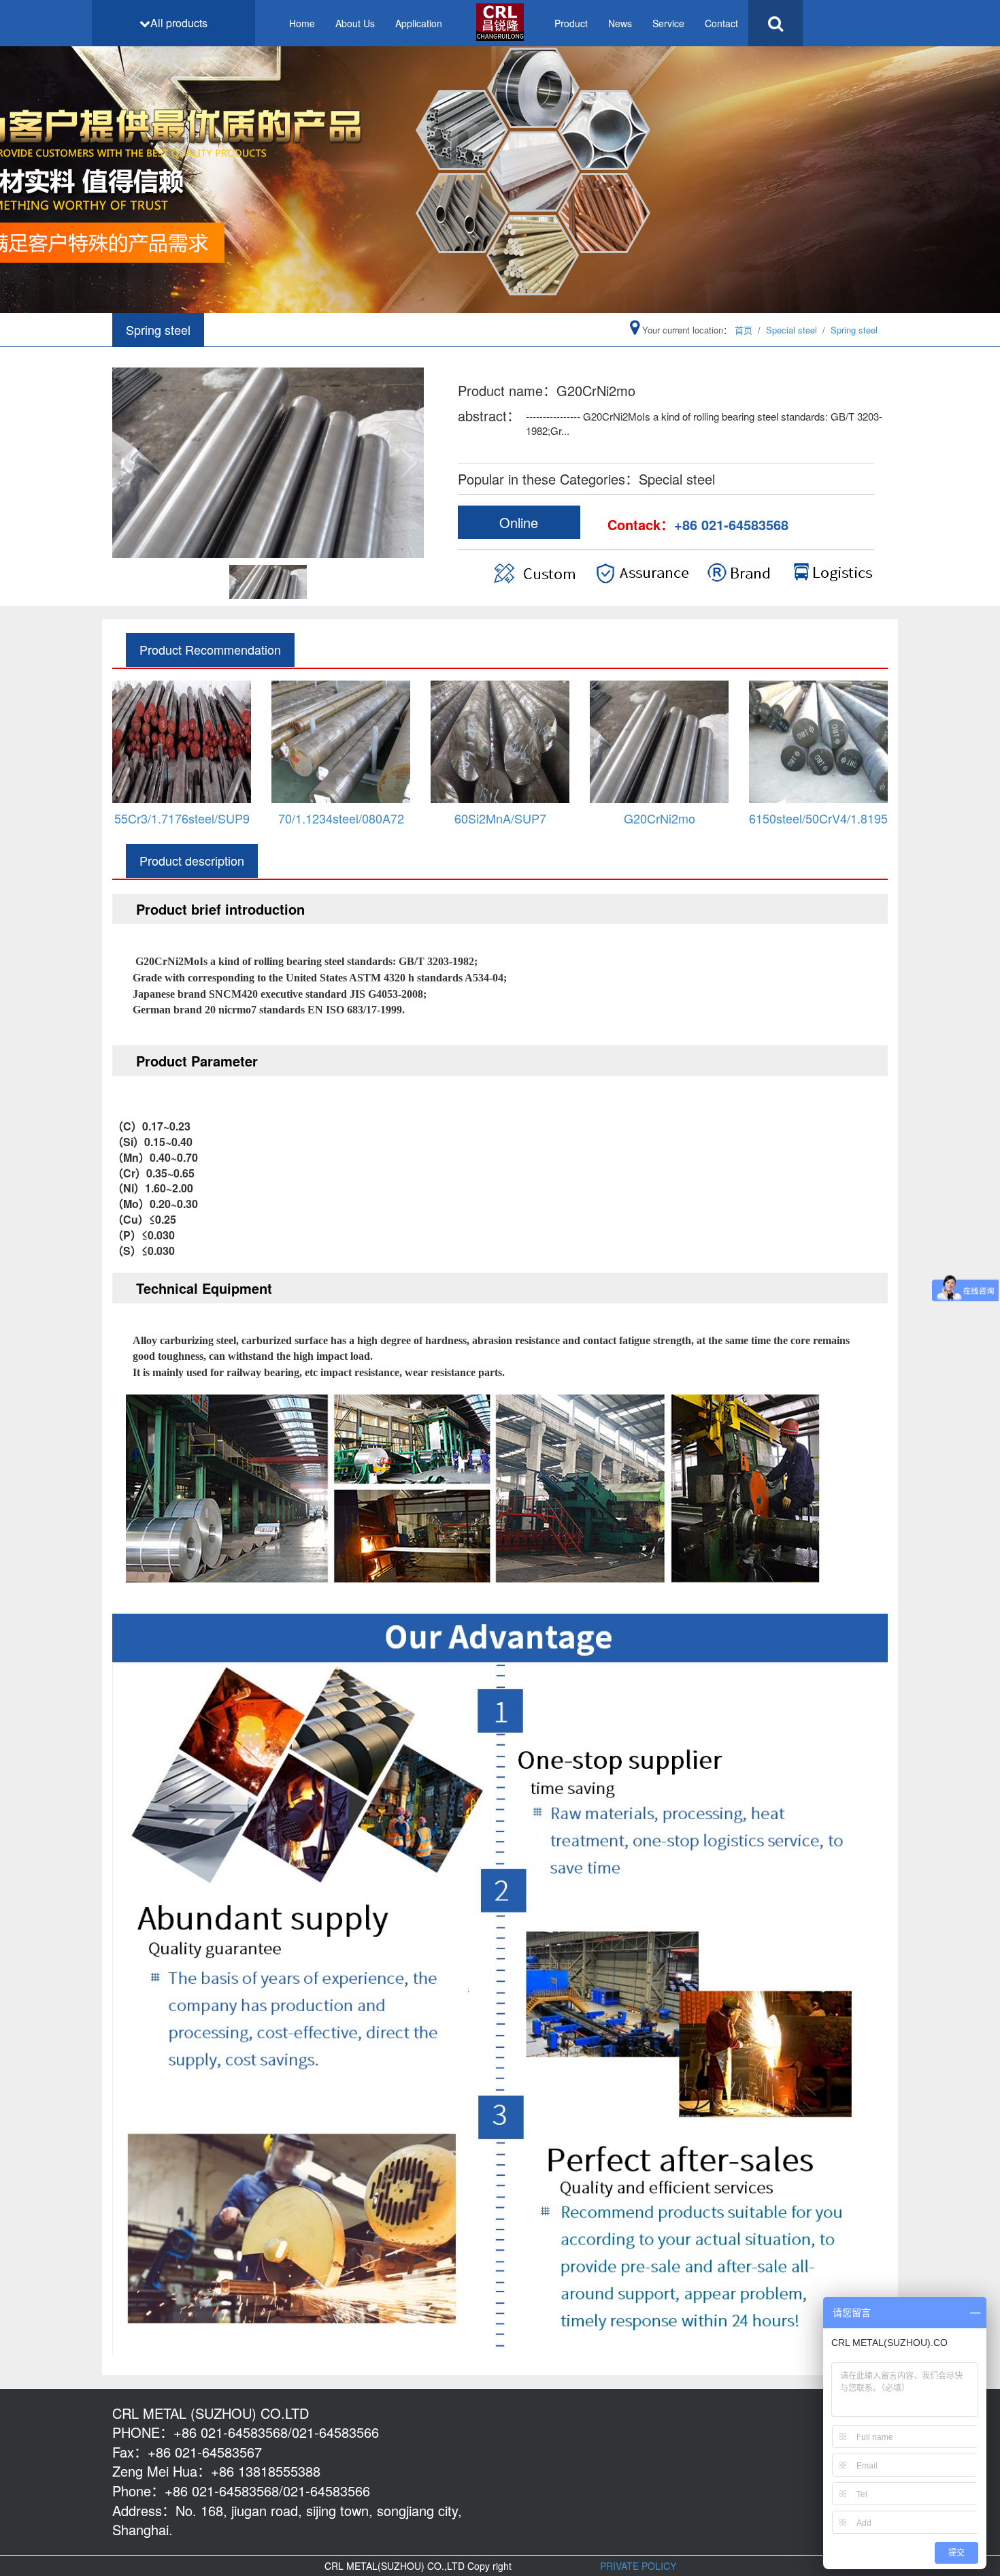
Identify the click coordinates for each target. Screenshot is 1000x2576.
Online (519, 522)
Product (571, 23)
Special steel (791, 330)
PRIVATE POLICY (638, 2566)
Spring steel (854, 330)
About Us (355, 23)
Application (419, 23)
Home (302, 23)
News (620, 23)
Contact (721, 23)
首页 (744, 330)
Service (668, 23)
